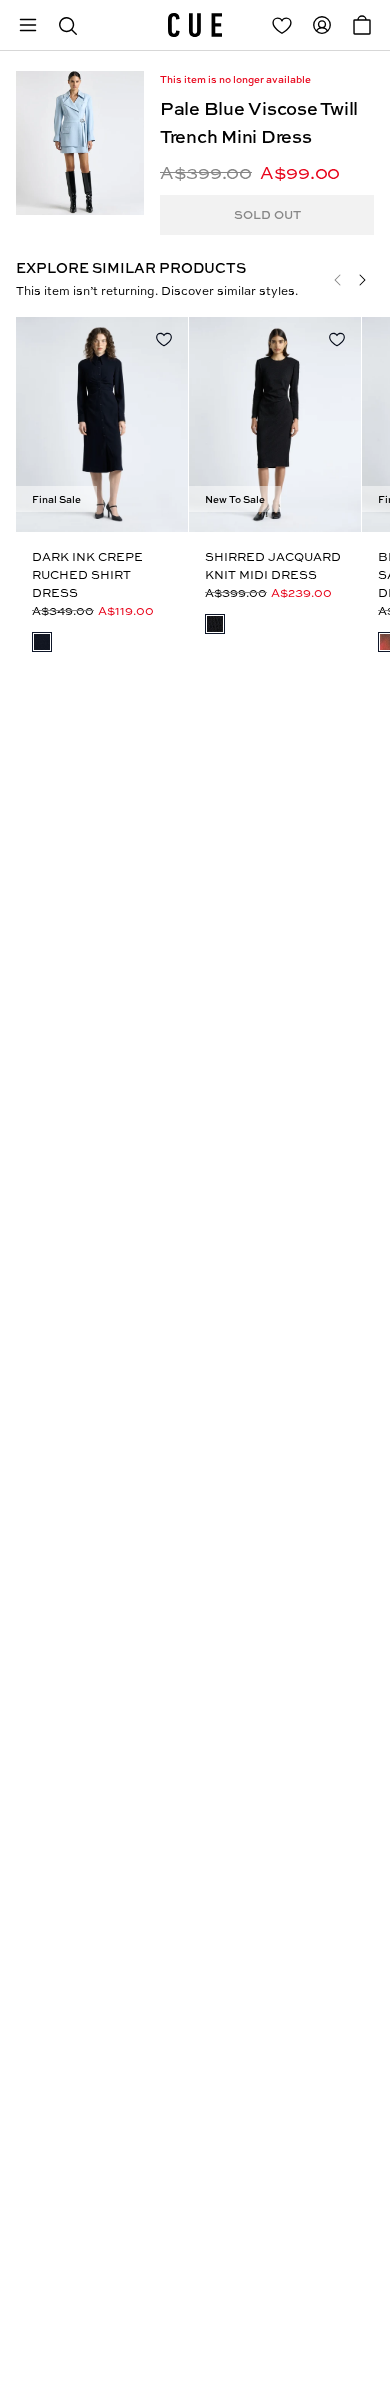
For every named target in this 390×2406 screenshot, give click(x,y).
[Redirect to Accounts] (322, 25)
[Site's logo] (195, 25)
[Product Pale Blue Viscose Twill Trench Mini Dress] (80, 143)
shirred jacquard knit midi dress (273, 565)
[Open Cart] (362, 25)
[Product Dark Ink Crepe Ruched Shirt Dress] (102, 424)
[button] (68, 25)
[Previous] (338, 280)
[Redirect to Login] (282, 25)
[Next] (362, 280)
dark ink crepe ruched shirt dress (87, 574)
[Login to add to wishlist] (164, 339)
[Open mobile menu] (28, 25)
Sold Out (267, 214)
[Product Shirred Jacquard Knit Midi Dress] (275, 424)
